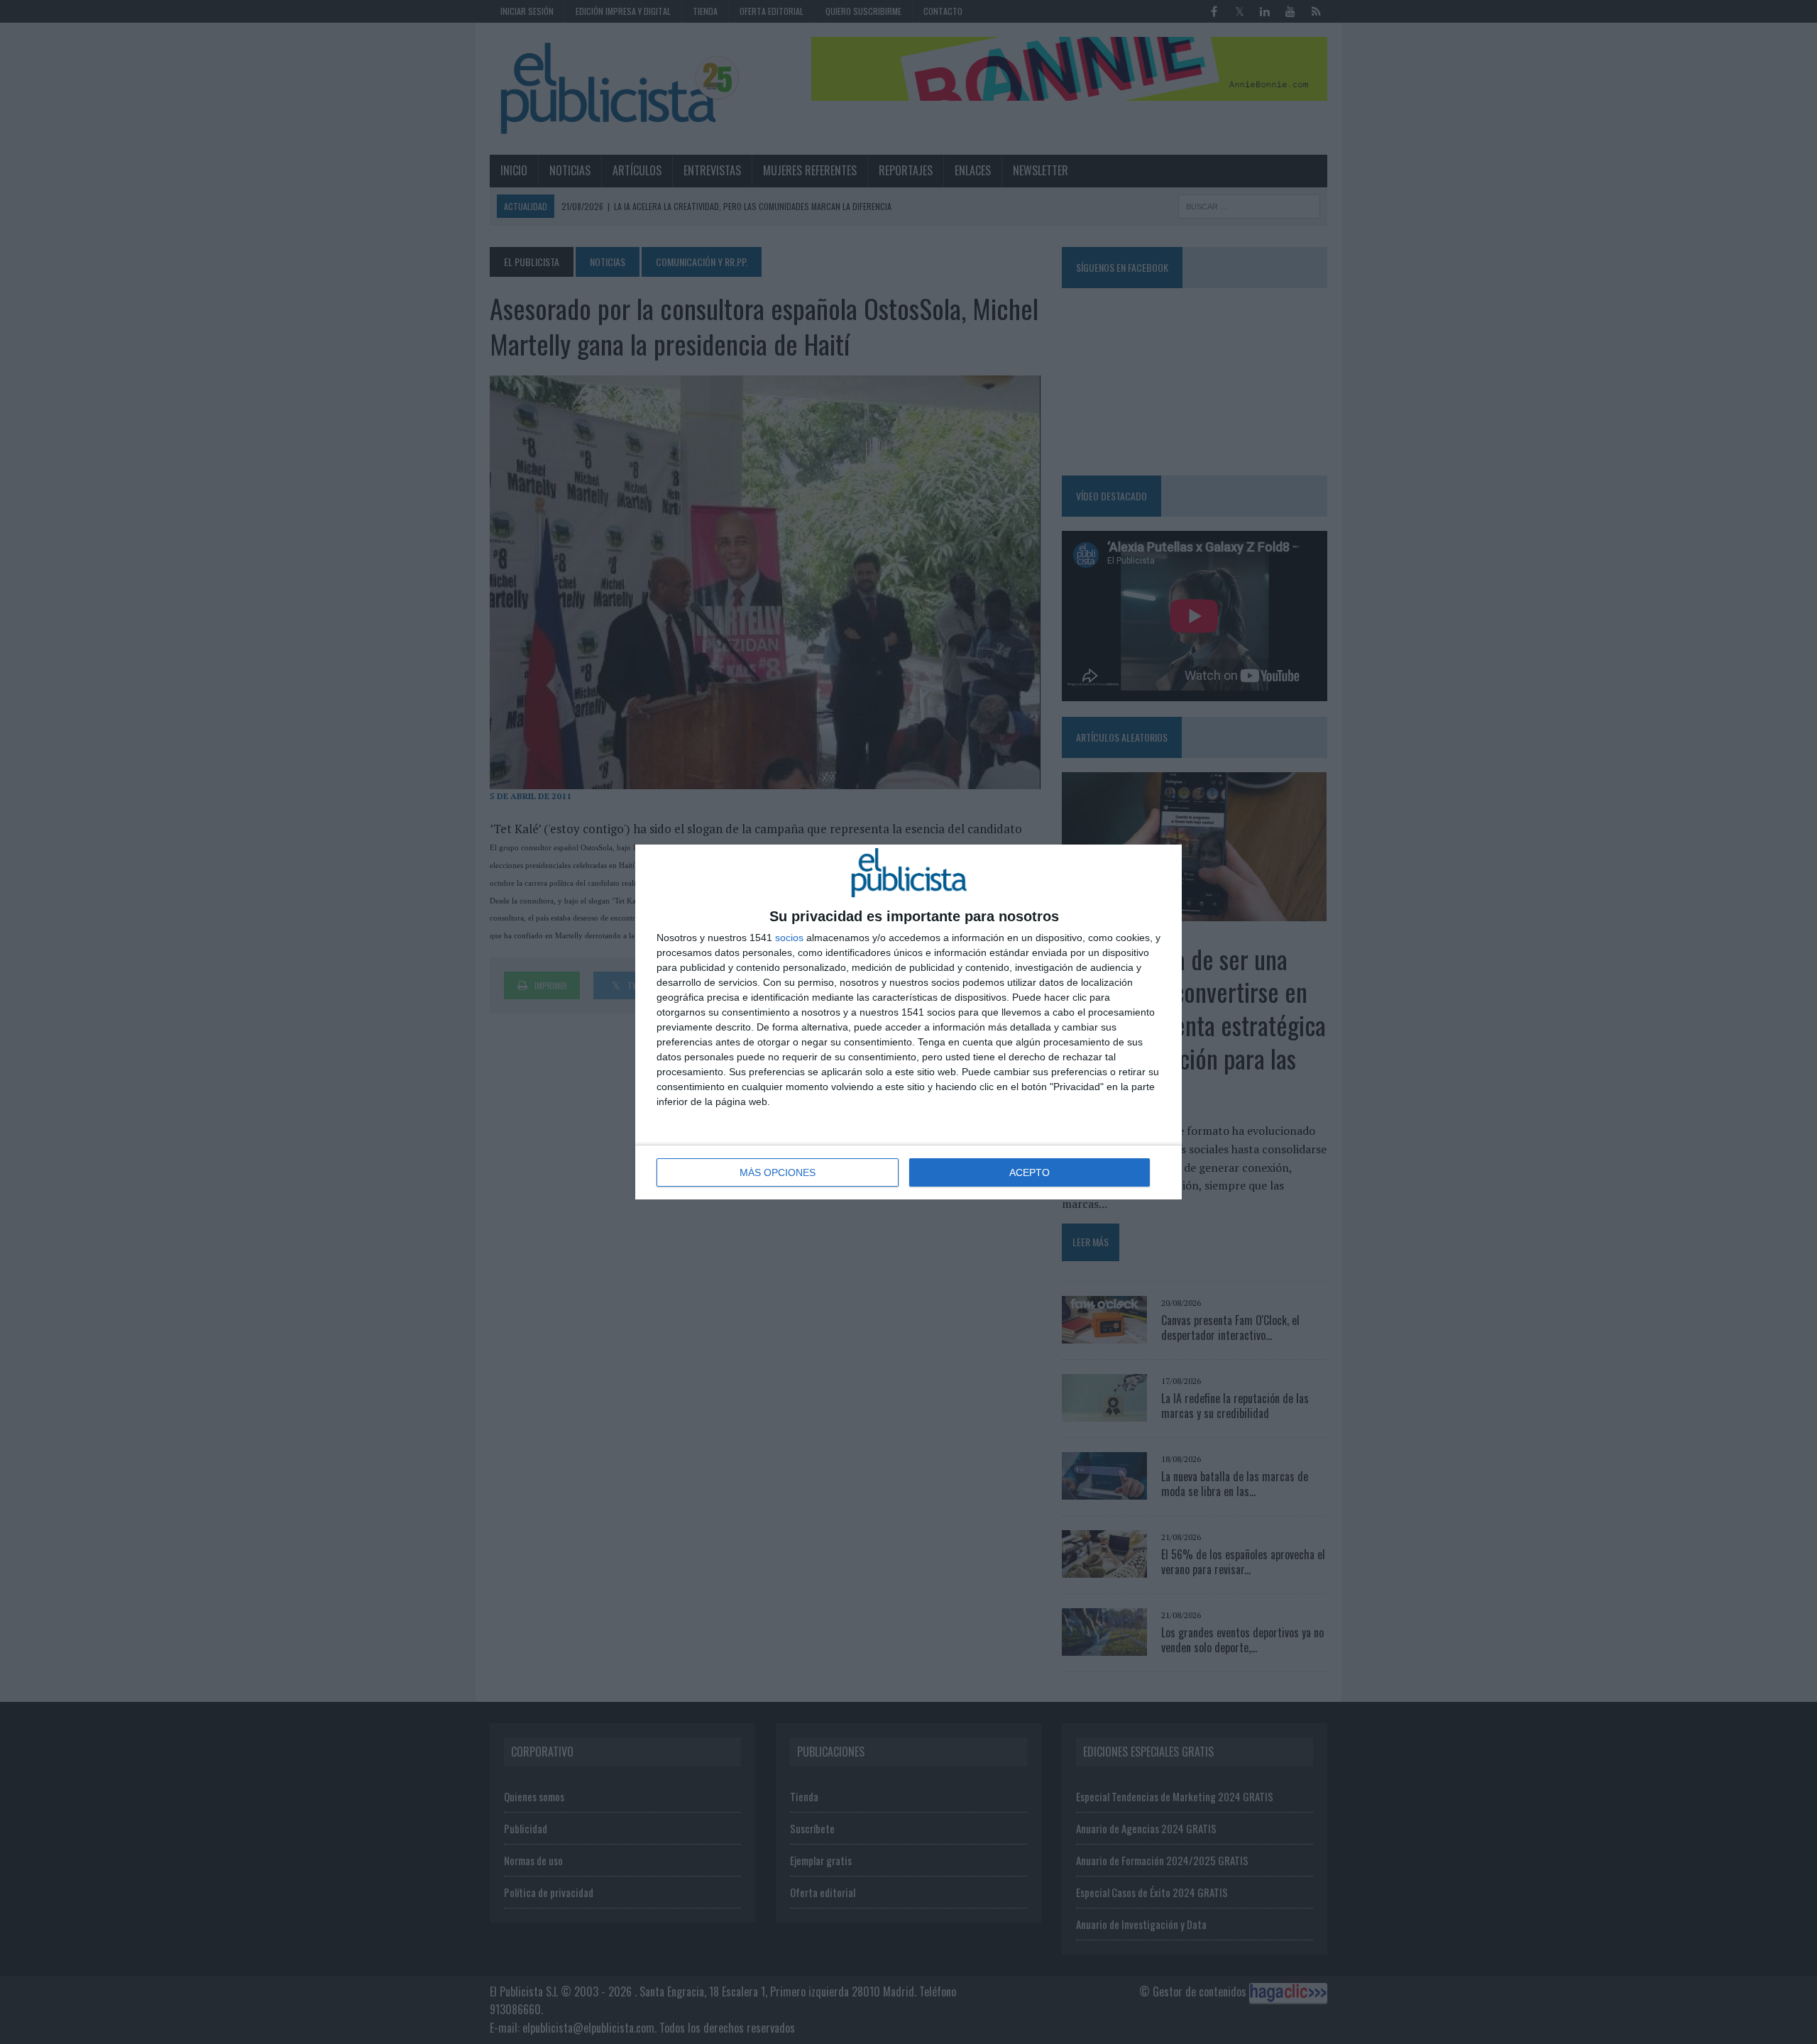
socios (789, 938)
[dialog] (908, 1022)
